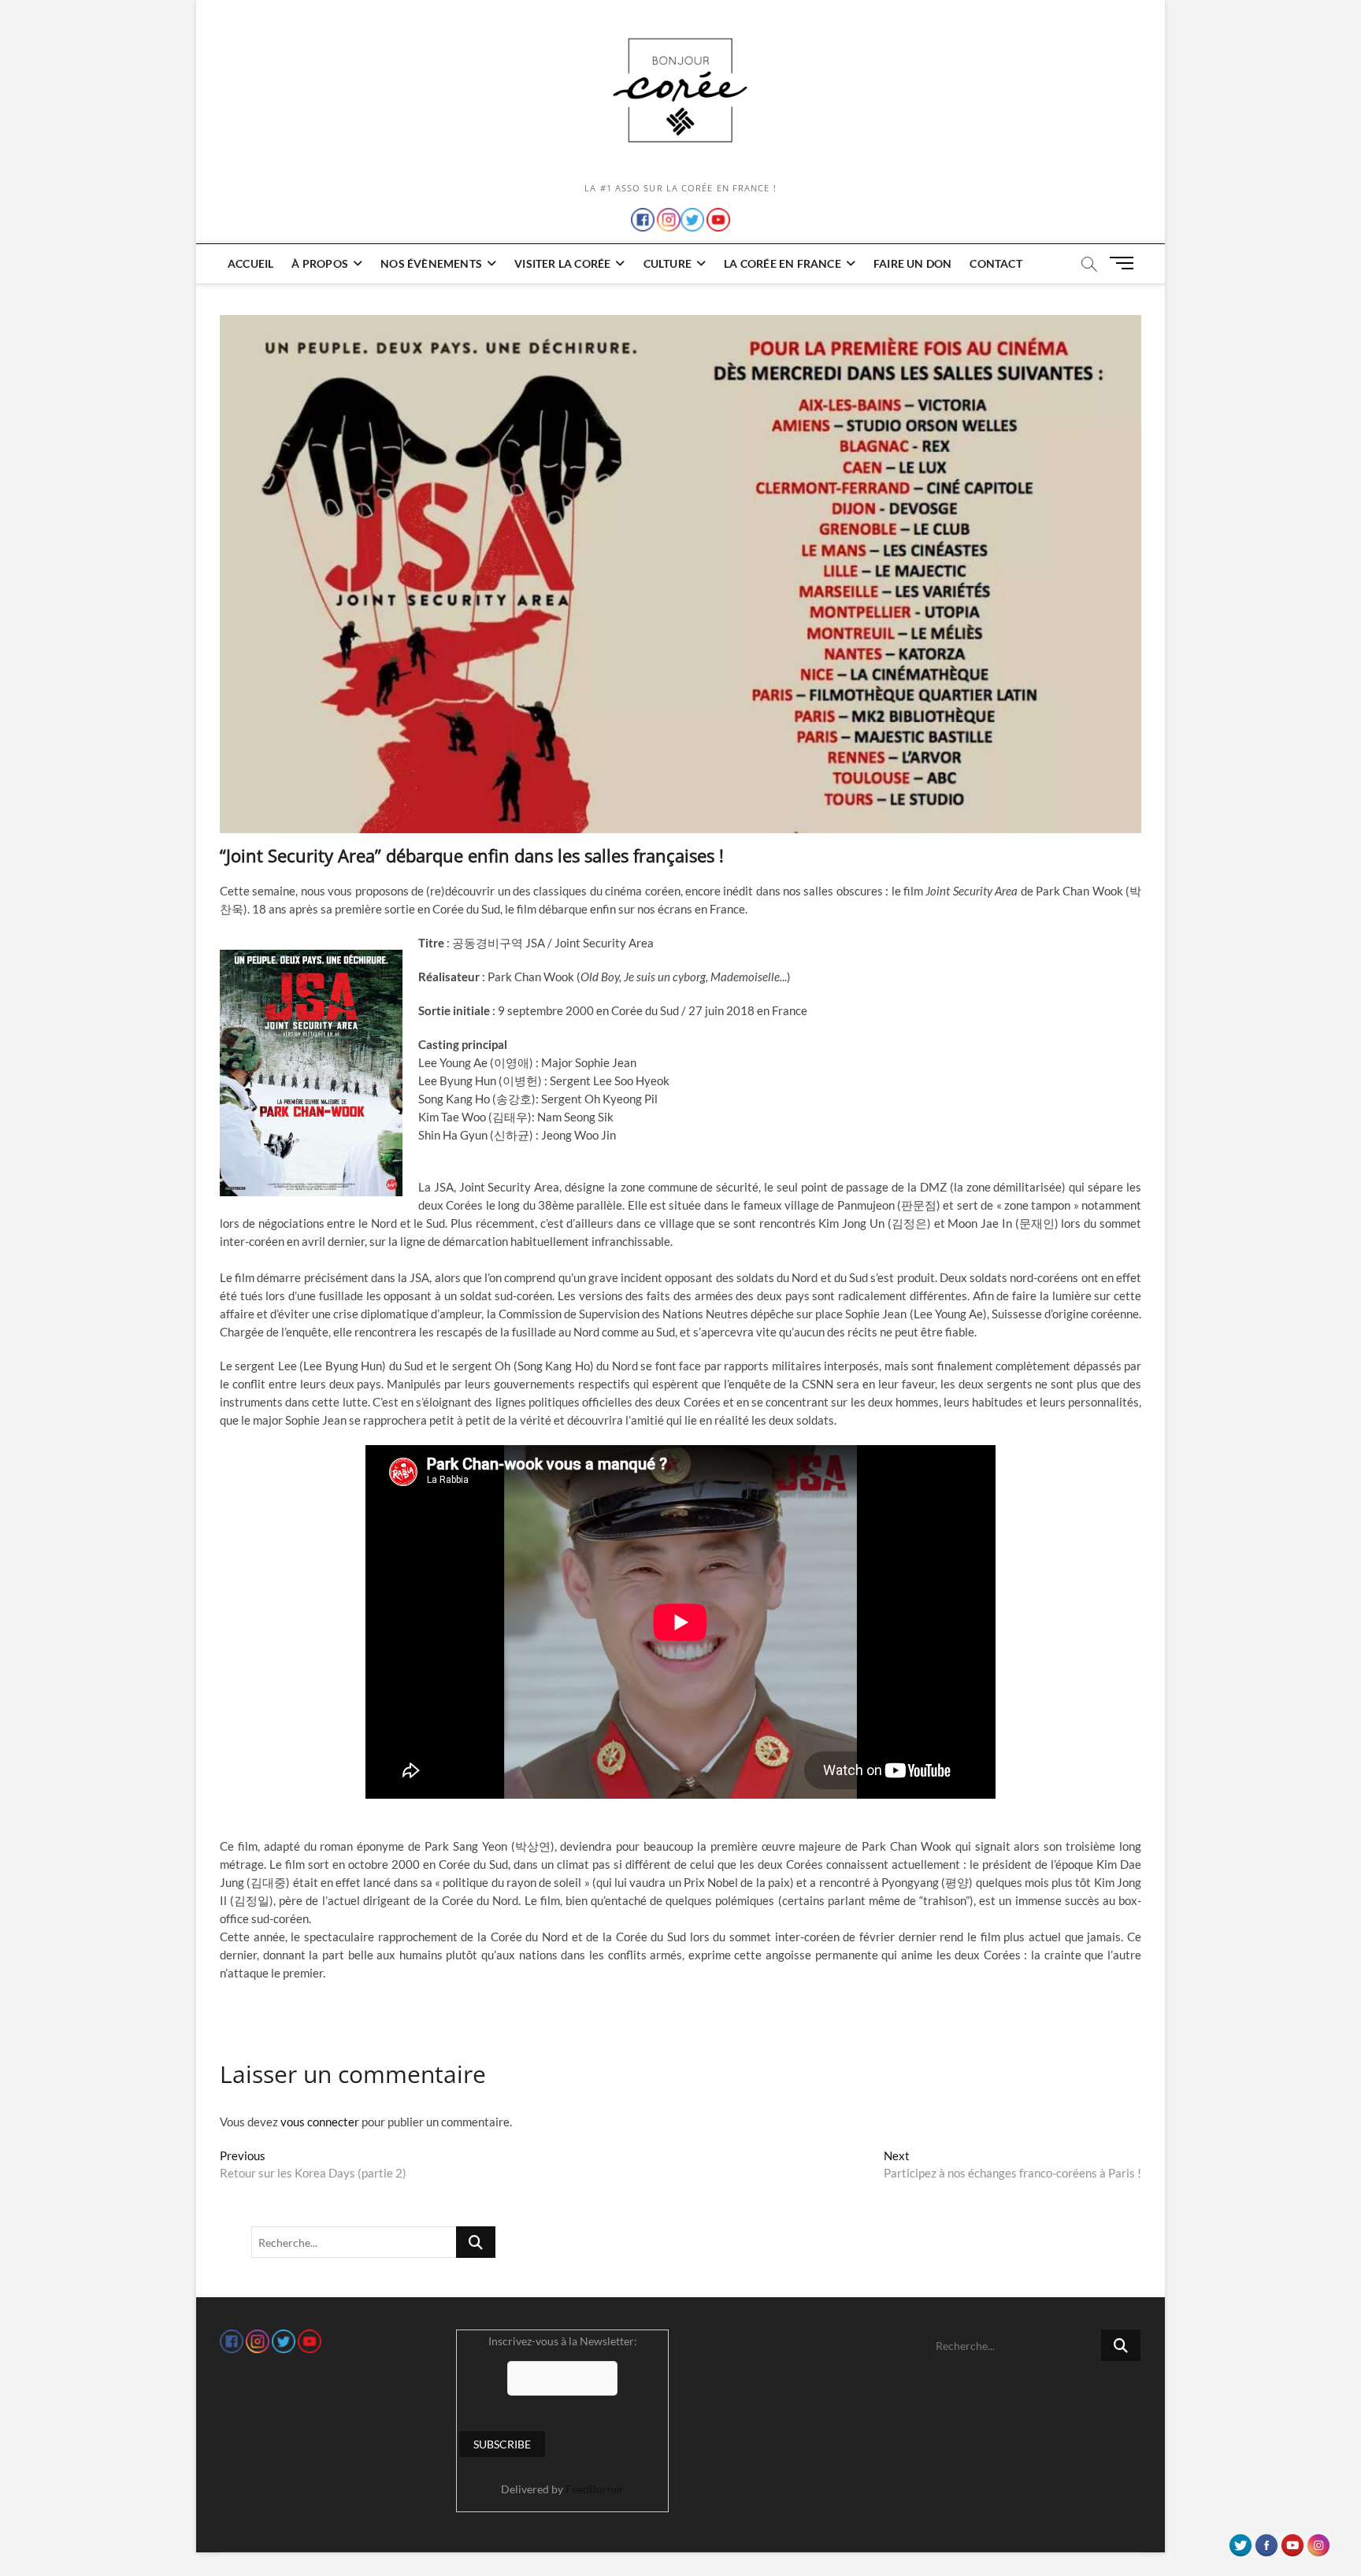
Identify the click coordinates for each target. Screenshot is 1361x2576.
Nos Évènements (431, 263)
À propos (320, 263)
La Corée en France (782, 263)
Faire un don (912, 263)
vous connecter (320, 2122)
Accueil (250, 263)
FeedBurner (595, 2489)
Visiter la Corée (562, 263)
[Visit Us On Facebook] (1266, 2541)
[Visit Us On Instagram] (1318, 2541)
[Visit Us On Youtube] (1292, 2541)
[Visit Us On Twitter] (1240, 2541)
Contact (996, 263)
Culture (668, 263)
